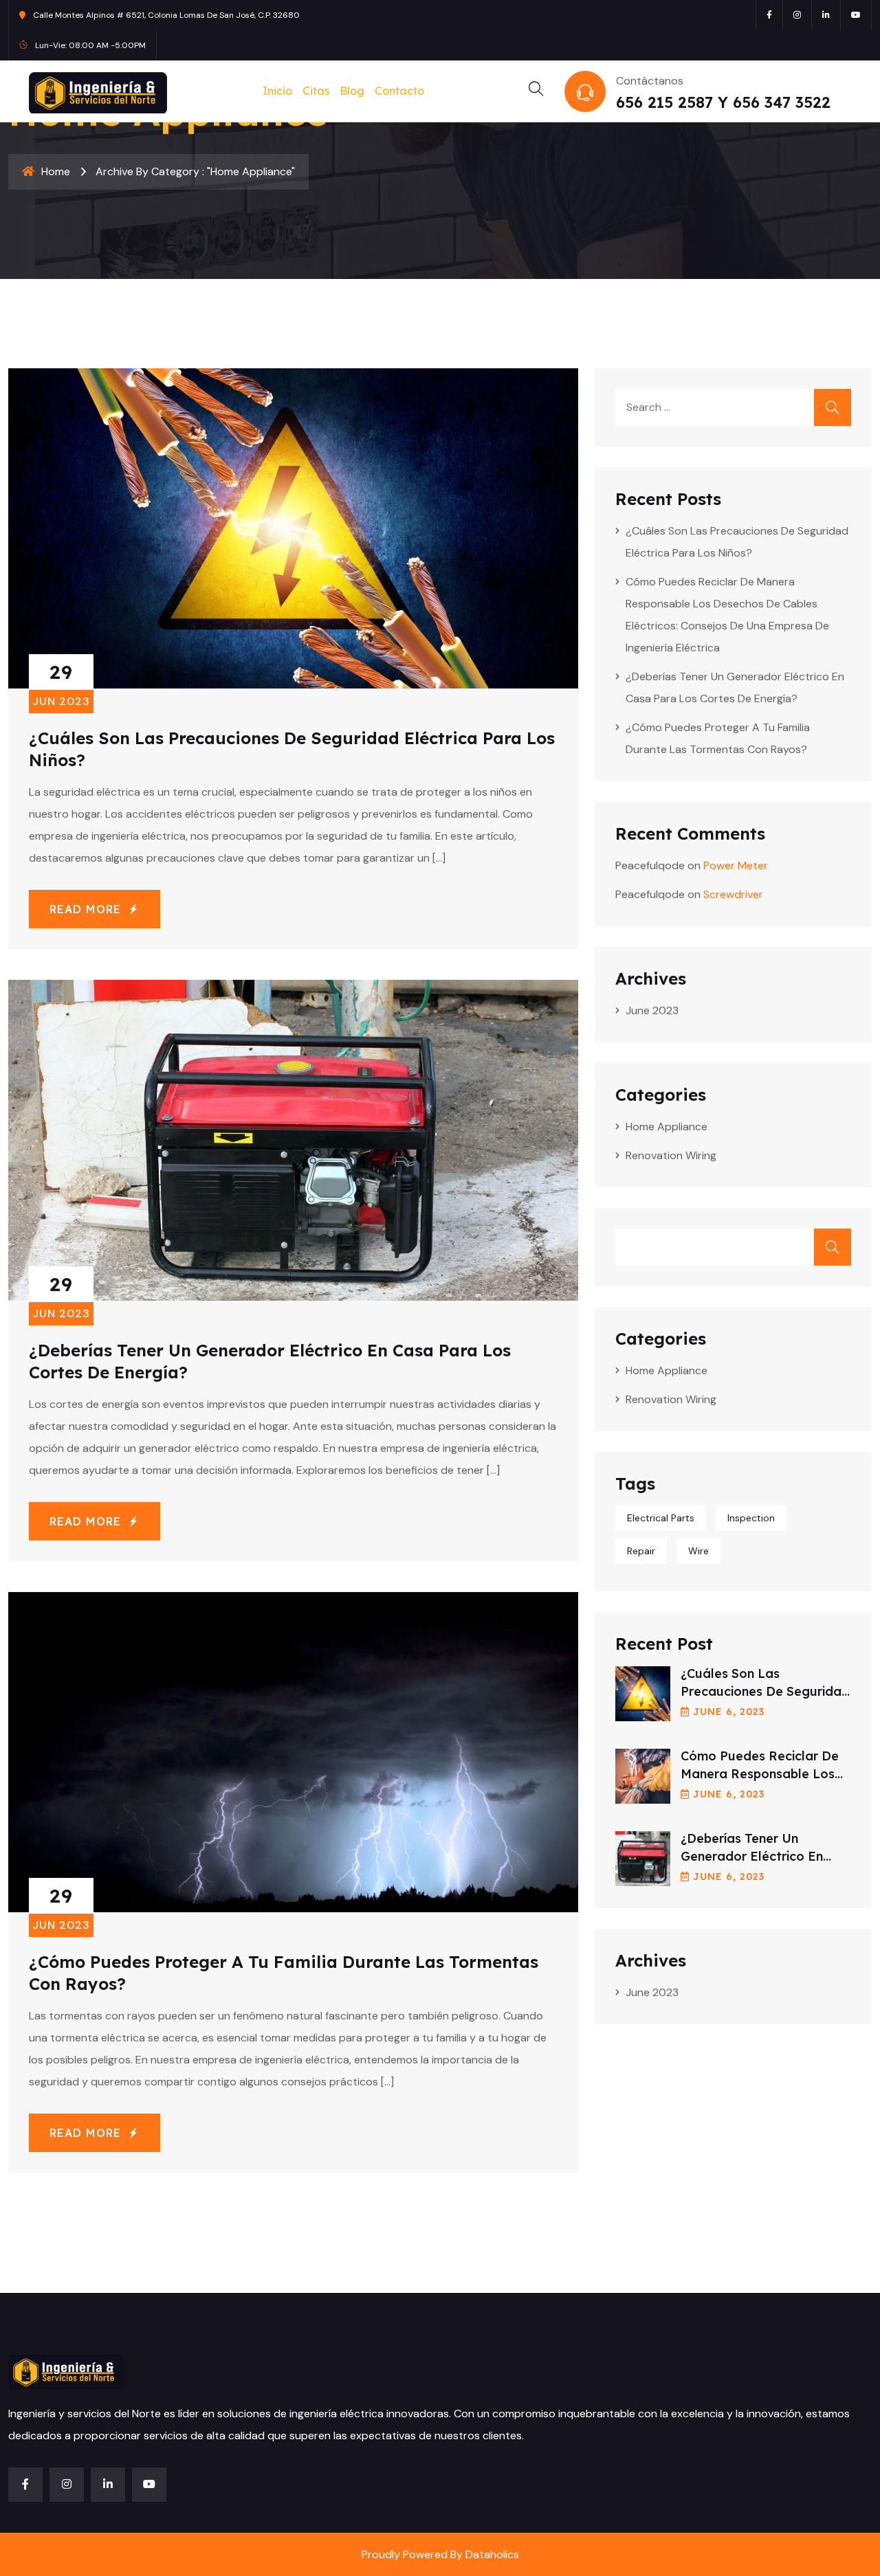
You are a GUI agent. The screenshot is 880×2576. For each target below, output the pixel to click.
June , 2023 (729, 1712)
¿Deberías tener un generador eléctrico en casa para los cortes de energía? (735, 687)
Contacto (399, 91)
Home (56, 171)
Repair (641, 1551)
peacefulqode (650, 865)
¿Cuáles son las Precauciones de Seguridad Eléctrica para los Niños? (737, 542)
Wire (698, 1551)
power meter (736, 865)
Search (833, 1247)
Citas (316, 91)
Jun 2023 (61, 684)
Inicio (277, 91)
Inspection (751, 1518)
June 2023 (652, 1010)
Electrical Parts (661, 1518)
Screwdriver (733, 894)
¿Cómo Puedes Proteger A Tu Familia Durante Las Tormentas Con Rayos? (718, 738)
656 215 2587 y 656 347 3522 (723, 102)
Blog (352, 91)
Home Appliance (667, 1127)
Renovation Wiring (671, 1155)
